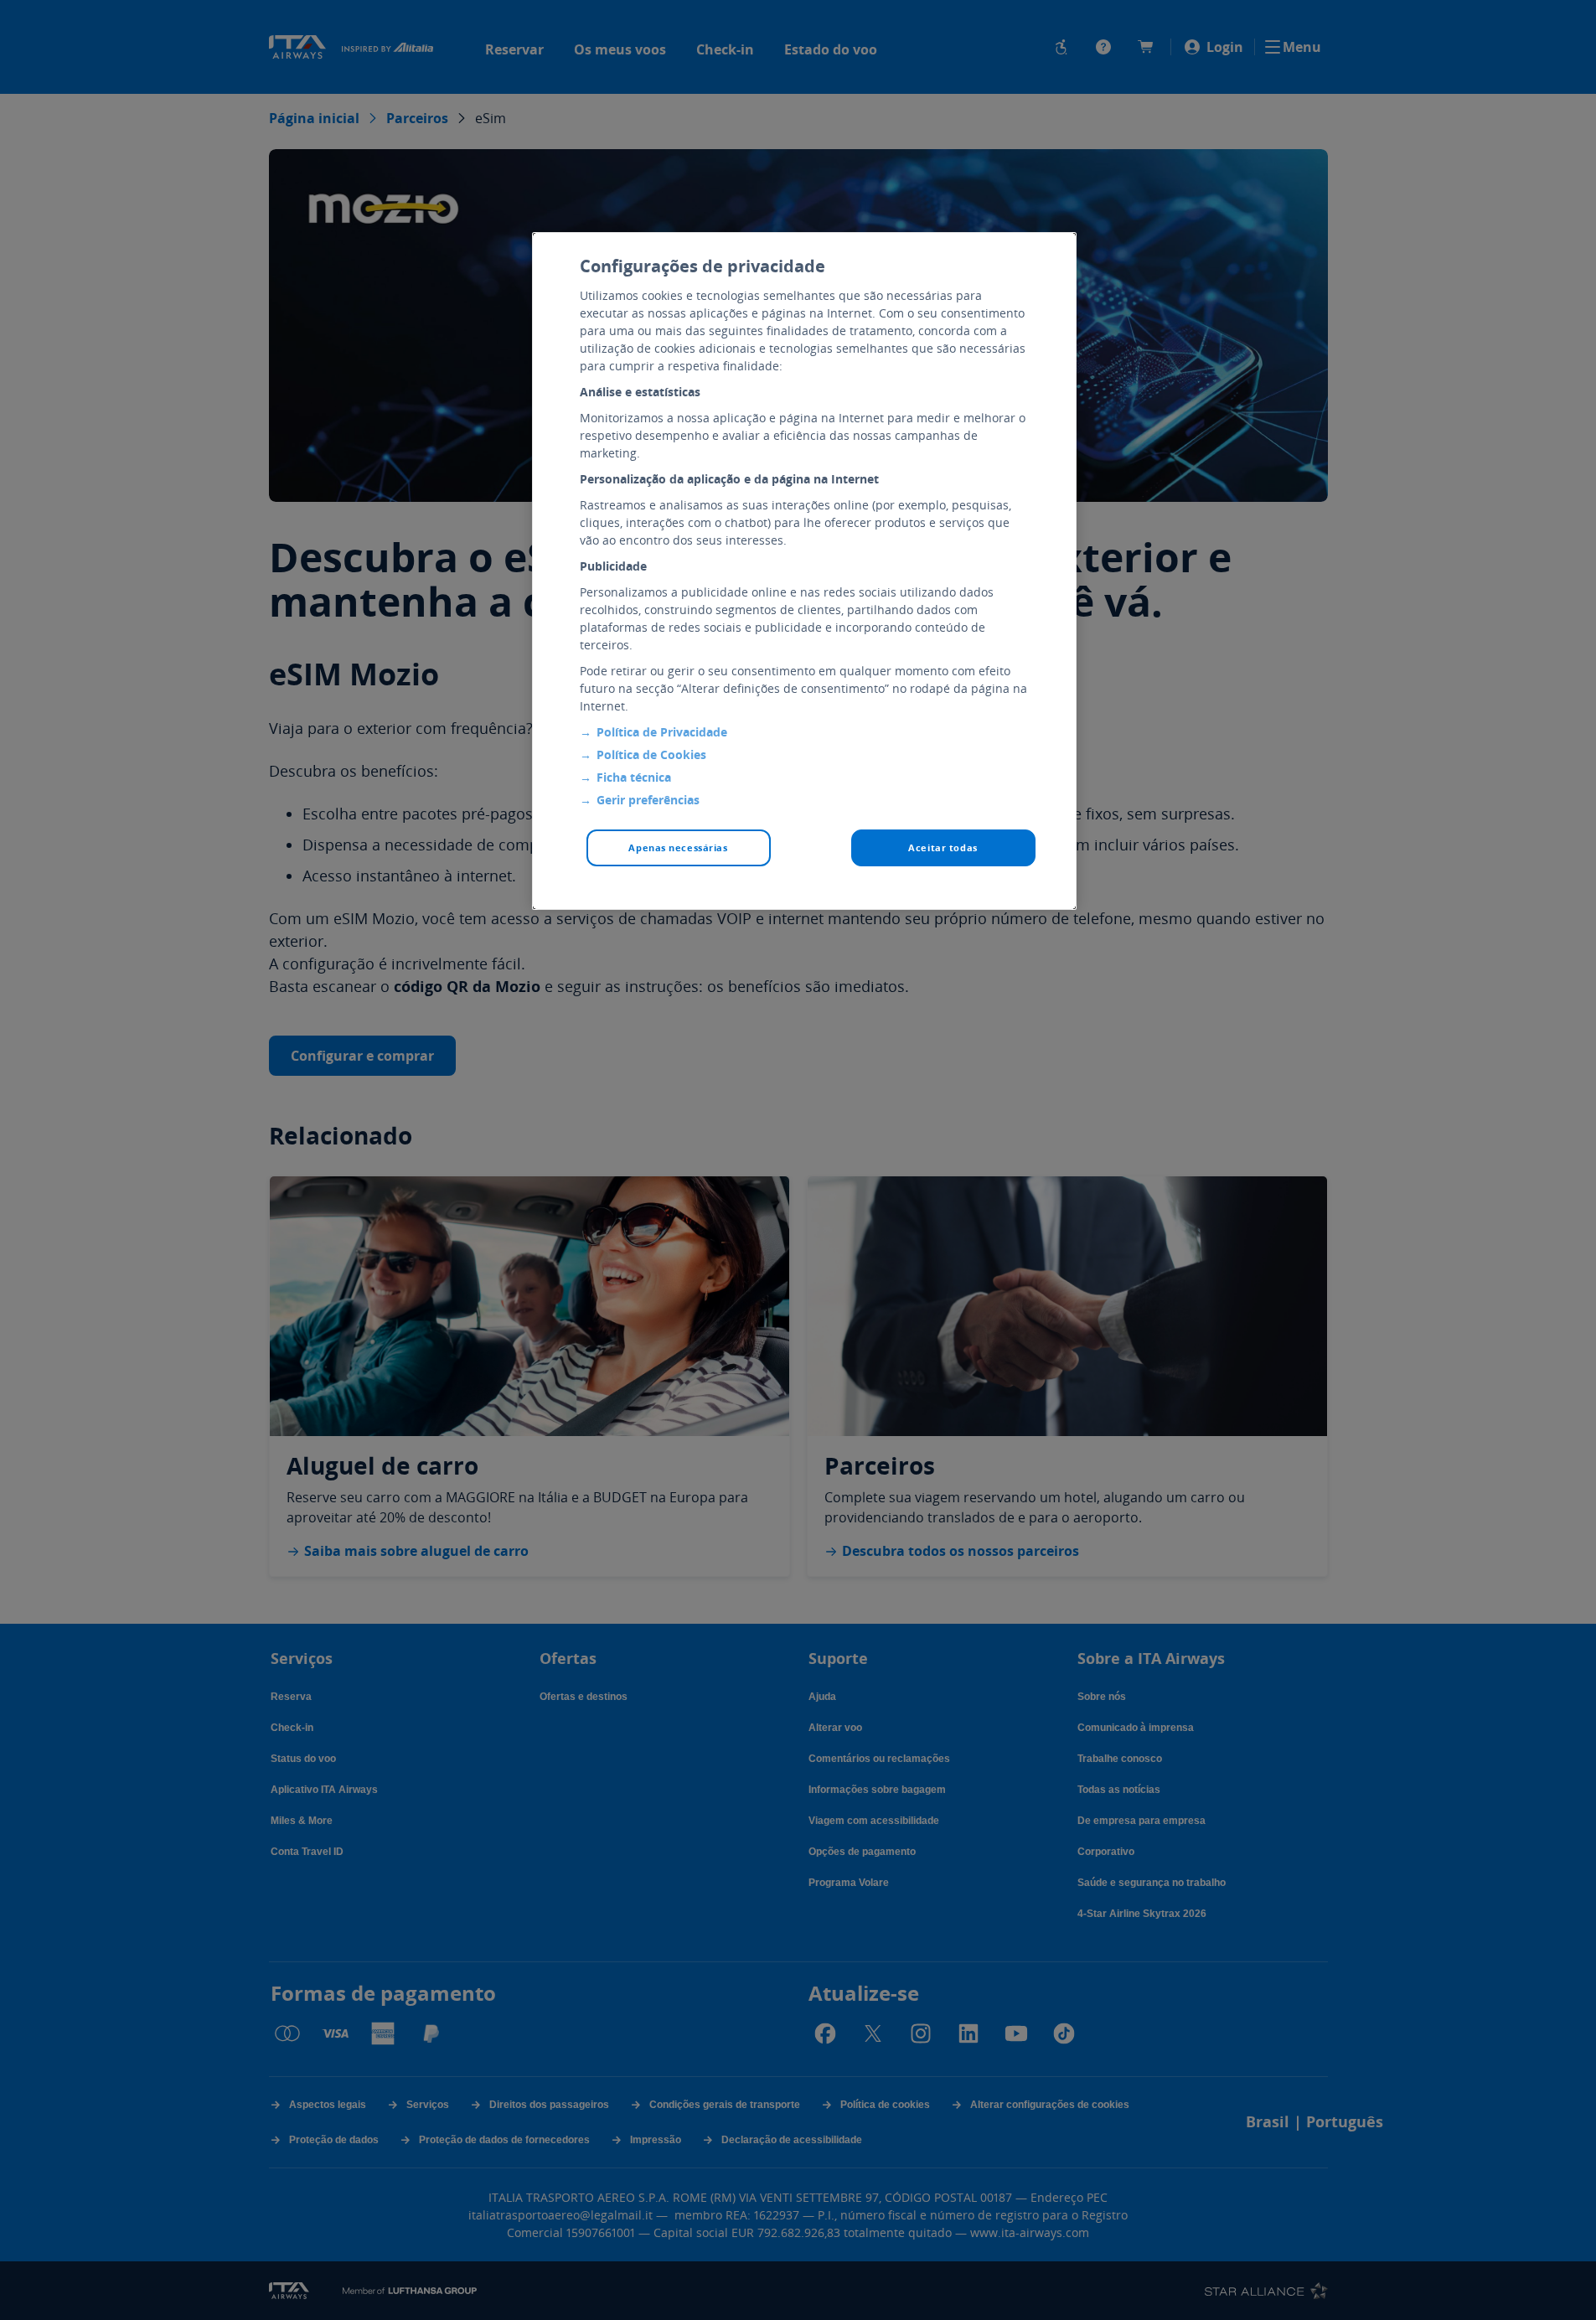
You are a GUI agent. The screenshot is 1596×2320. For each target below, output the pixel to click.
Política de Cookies (651, 754)
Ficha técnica (634, 777)
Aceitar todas (943, 847)
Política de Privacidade (662, 732)
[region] (804, 571)
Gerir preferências (648, 800)
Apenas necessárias (678, 847)
